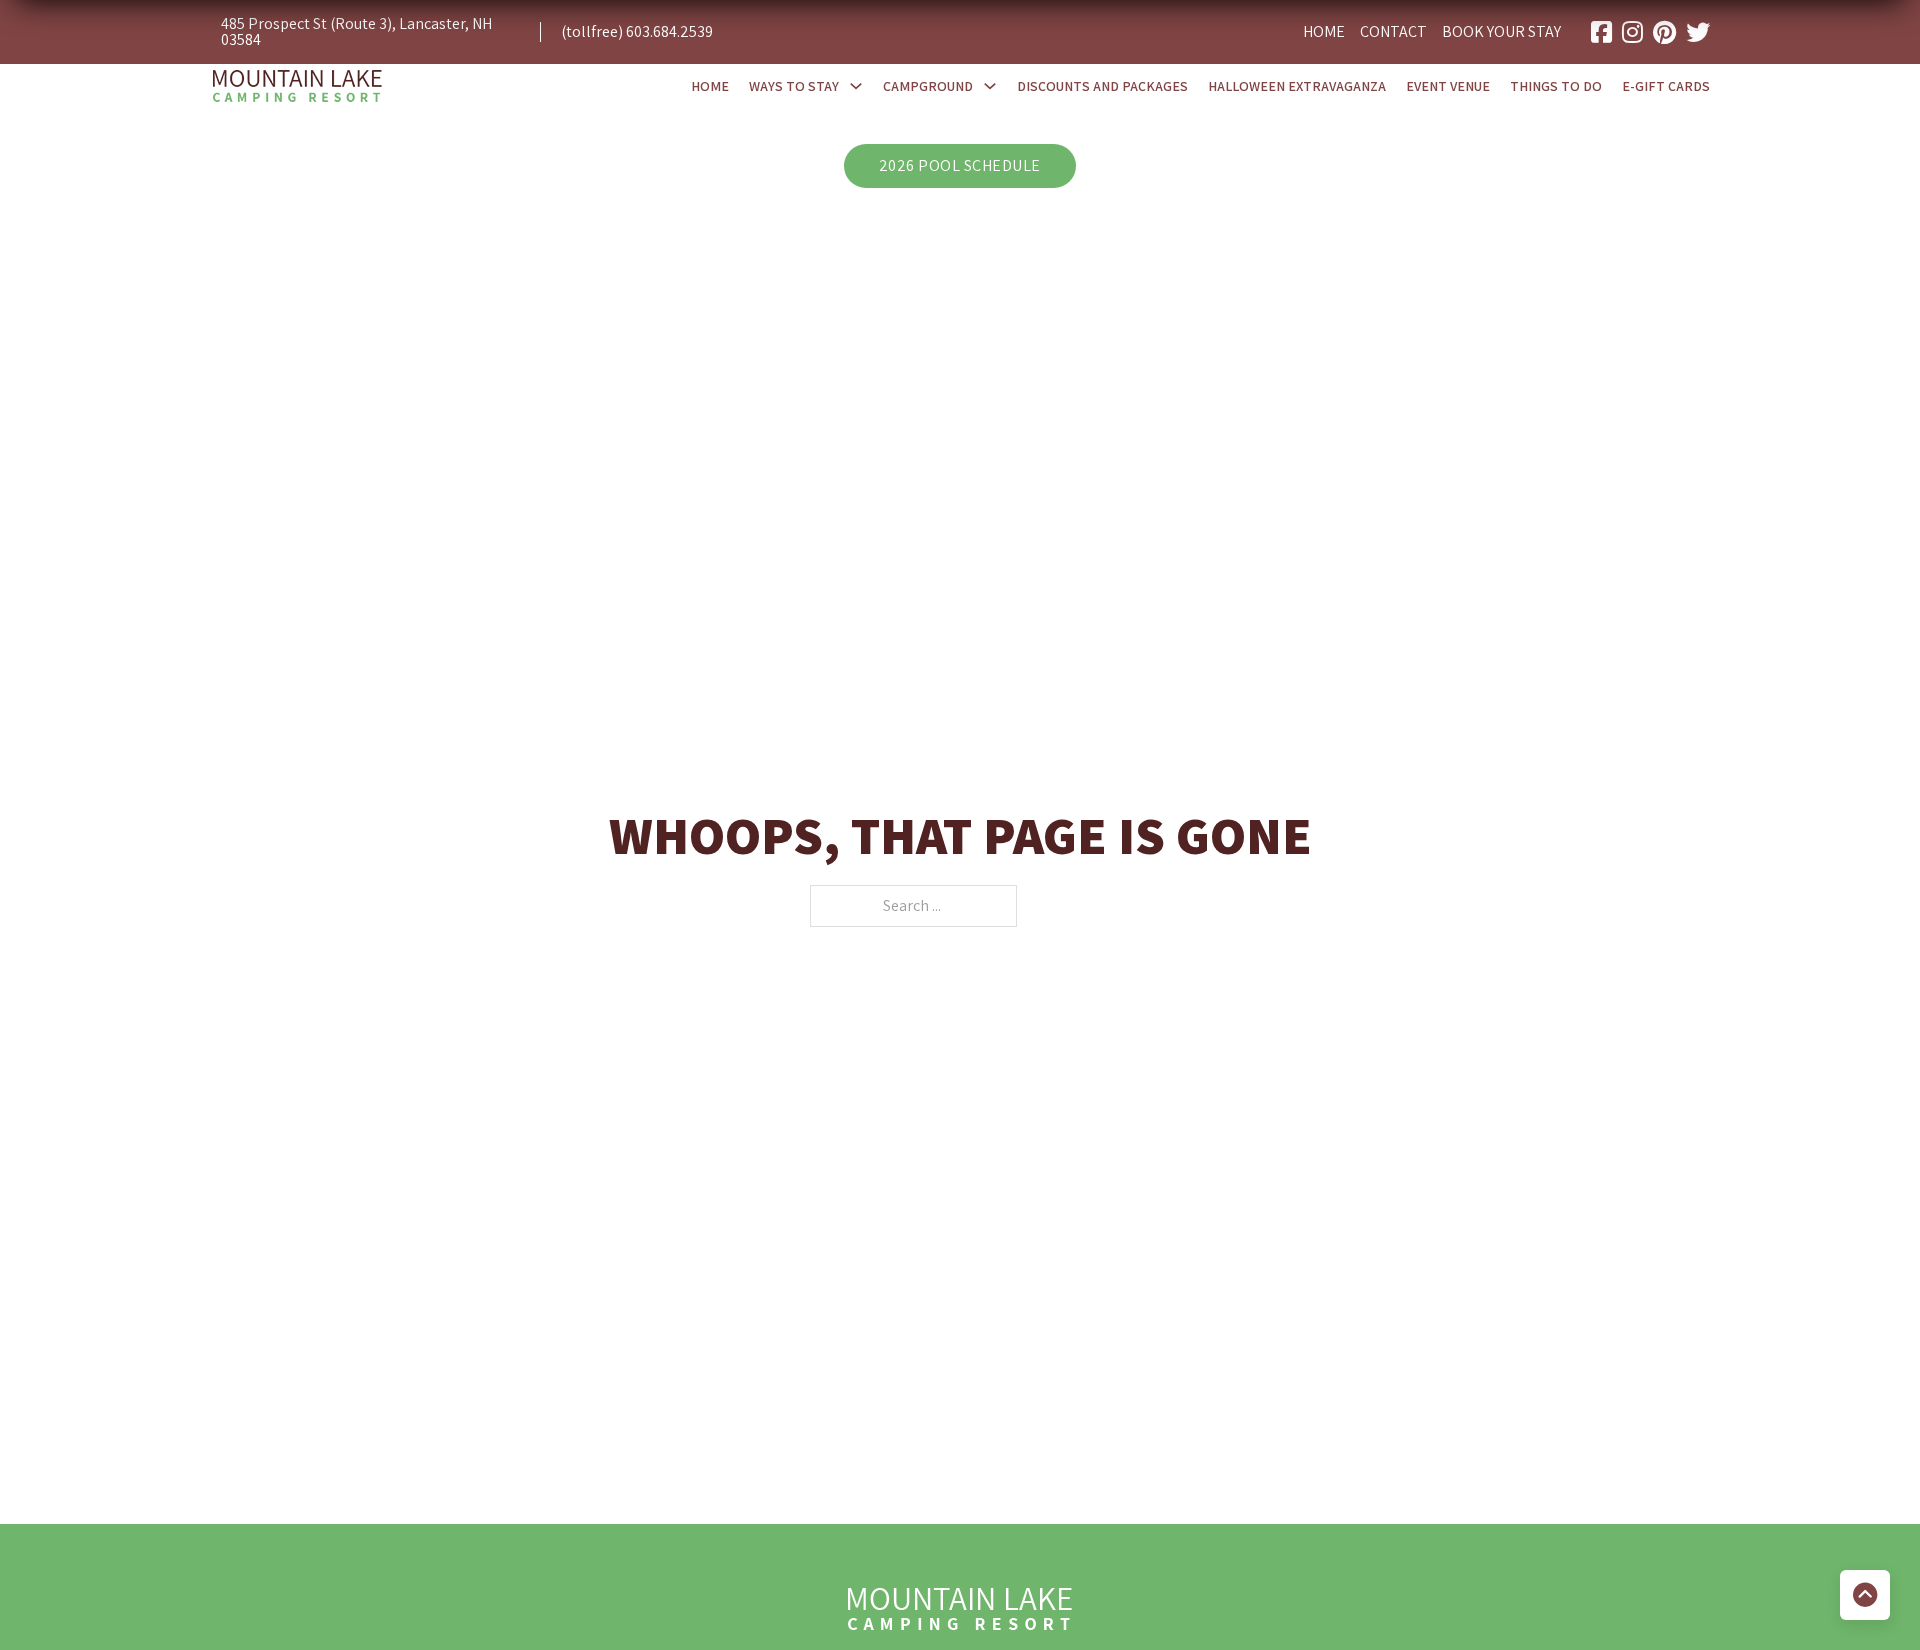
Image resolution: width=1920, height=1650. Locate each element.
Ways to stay (794, 86)
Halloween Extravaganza (1297, 86)
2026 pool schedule (960, 165)
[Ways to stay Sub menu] (856, 86)
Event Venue (1448, 86)
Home (1324, 32)
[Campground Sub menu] (990, 86)
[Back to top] (1865, 1595)
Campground (928, 86)
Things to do (1556, 86)
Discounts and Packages (1102, 86)
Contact (1393, 32)
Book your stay (1501, 32)
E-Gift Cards (1666, 86)
